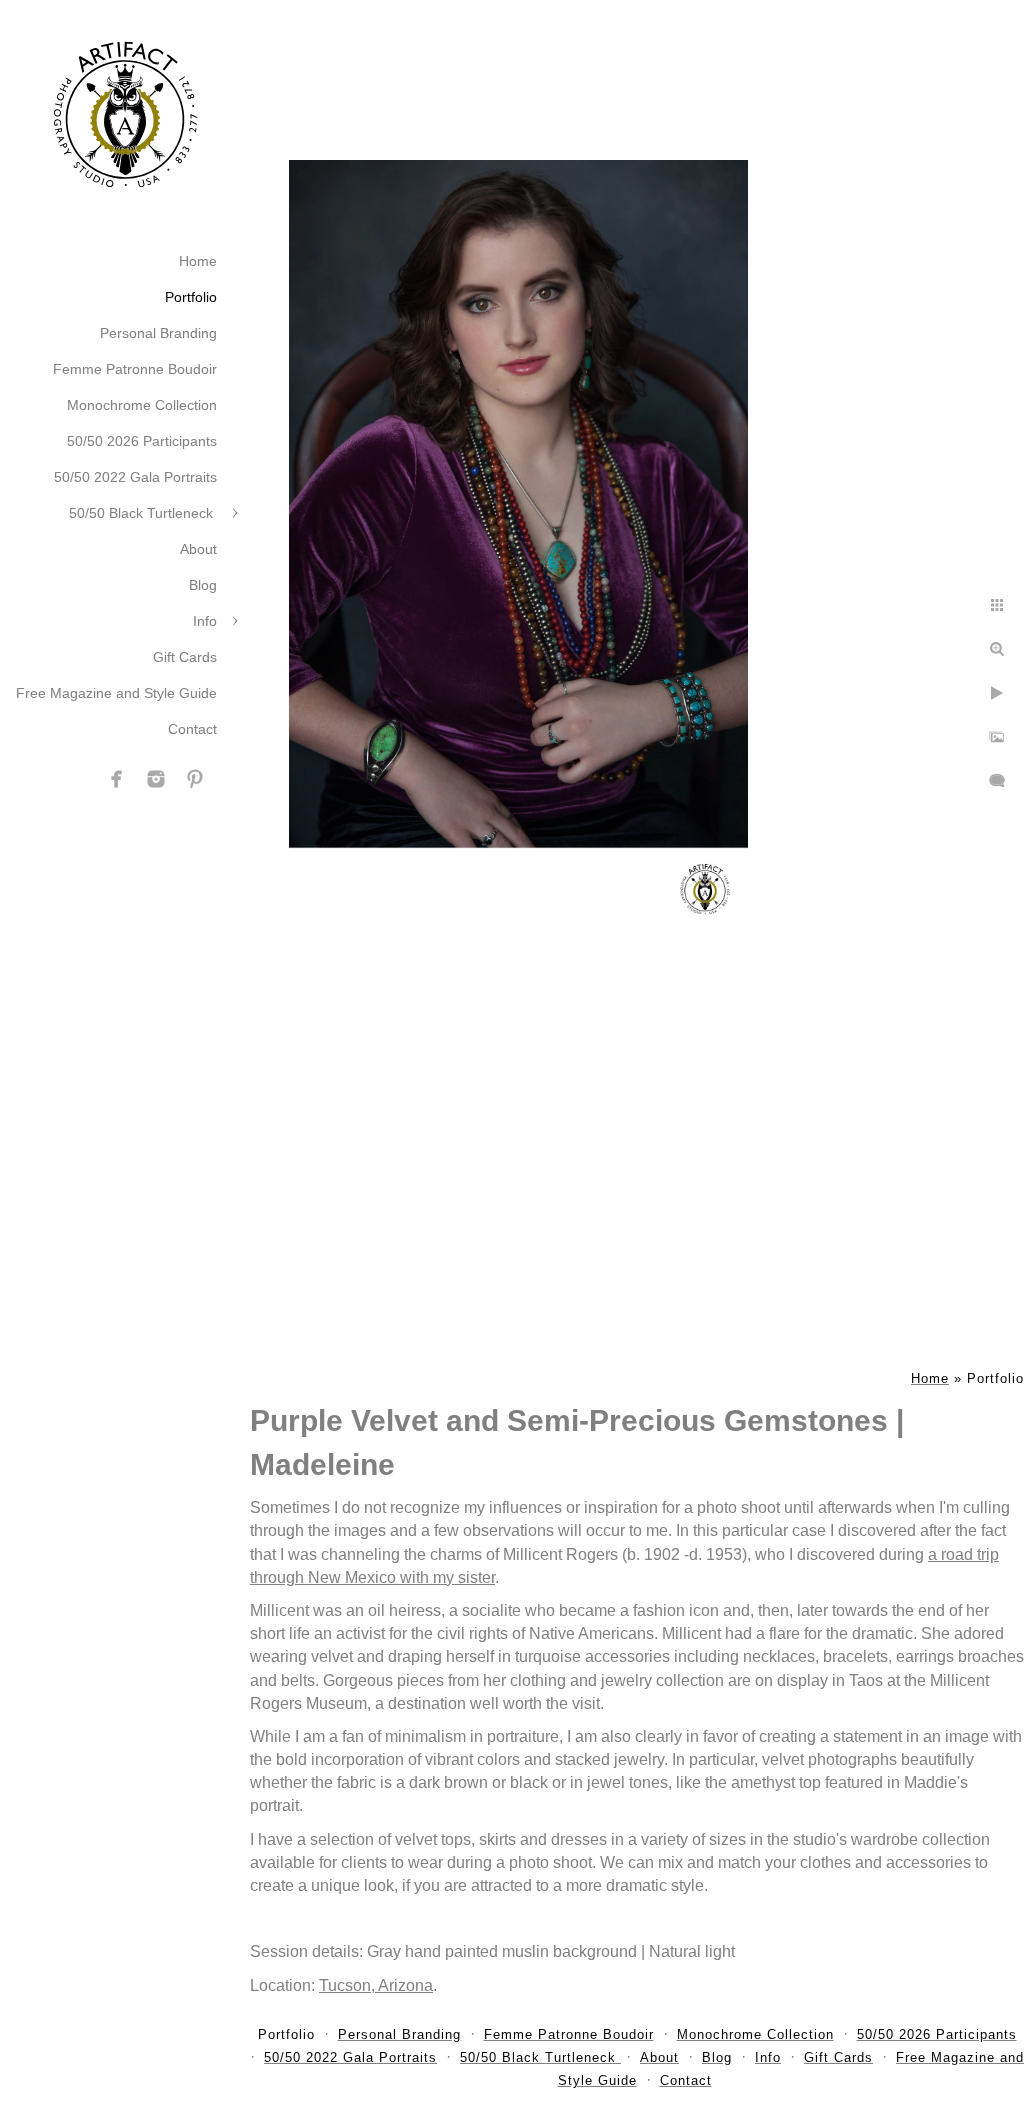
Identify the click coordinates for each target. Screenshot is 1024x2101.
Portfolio (191, 297)
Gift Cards (185, 657)
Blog (203, 585)
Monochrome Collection (142, 405)
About (198, 549)
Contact (192, 729)
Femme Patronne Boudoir (135, 369)
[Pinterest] (195, 779)
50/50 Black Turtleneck (143, 513)
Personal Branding (158, 333)
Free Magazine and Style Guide (116, 693)
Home (198, 261)
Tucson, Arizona (376, 1985)
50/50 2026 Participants (142, 441)
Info (205, 621)
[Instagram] (156, 779)
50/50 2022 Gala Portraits (135, 477)
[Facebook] (117, 779)
